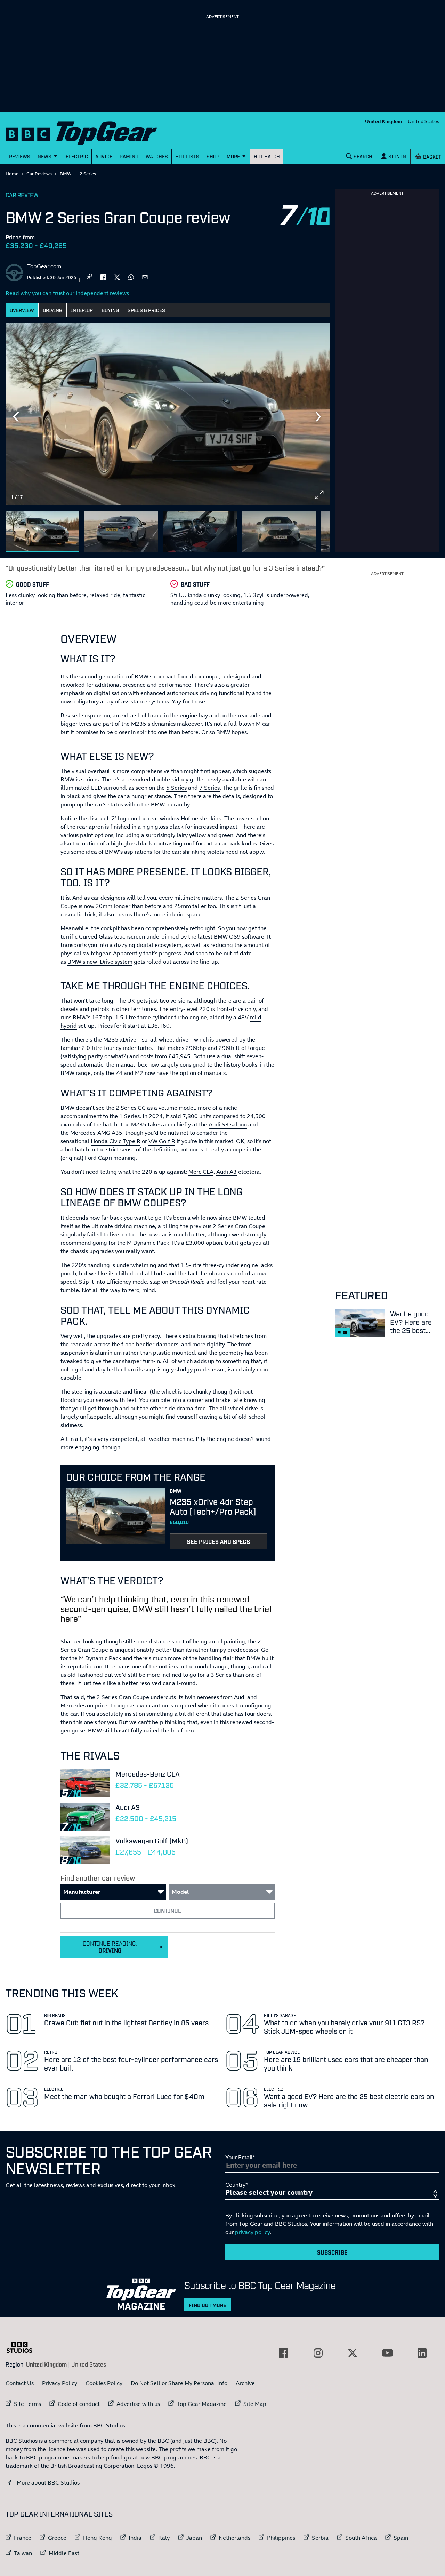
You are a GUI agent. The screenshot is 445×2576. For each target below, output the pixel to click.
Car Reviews (39, 174)
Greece (57, 2538)
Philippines (281, 2538)
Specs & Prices (146, 310)
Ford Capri (98, 1158)
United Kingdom (384, 121)
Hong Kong (98, 2538)
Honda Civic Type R (116, 1141)
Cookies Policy (104, 2383)
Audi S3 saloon (228, 1124)
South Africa (361, 2538)
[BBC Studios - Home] (23, 2347)
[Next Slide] (319, 417)
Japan (194, 2538)
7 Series (209, 788)
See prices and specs (219, 1541)
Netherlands (234, 2538)
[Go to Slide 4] (279, 531)
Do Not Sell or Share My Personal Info (179, 2383)
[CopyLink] (89, 277)
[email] (145, 277)
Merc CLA (201, 1172)
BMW (66, 174)
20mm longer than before (129, 906)
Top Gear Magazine (202, 2404)
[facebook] (103, 277)
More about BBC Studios (43, 2482)
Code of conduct (79, 2404)
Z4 (119, 1073)
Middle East (64, 2553)
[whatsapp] (131, 277)
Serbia (320, 2538)
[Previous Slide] (16, 417)
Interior (82, 310)
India (135, 2538)
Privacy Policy (60, 2383)
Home (12, 174)
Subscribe (332, 2252)
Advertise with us (138, 2404)
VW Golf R (162, 1141)
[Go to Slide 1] (42, 531)
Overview (22, 310)
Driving (52, 310)
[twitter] (117, 277)
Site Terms (27, 2404)
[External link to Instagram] (318, 2353)
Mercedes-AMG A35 (96, 1133)
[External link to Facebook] (283, 2353)
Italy (164, 2538)
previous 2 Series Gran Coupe (228, 1226)
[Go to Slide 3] (200, 531)
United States (424, 121)
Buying (110, 310)
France (23, 2538)
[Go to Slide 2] (121, 531)
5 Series (176, 788)
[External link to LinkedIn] (422, 2353)
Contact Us (20, 2383)
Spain (401, 2538)
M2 (139, 1073)
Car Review (22, 195)
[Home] (90, 132)
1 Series (130, 1116)
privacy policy (252, 2232)
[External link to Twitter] (353, 2353)
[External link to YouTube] (387, 2353)
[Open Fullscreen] (319, 495)
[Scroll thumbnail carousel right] (319, 528)
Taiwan (23, 2553)
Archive (245, 2383)
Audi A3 (226, 1172)
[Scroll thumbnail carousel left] (301, 528)
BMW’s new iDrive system (100, 962)
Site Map (255, 2404)
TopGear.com (44, 266)
